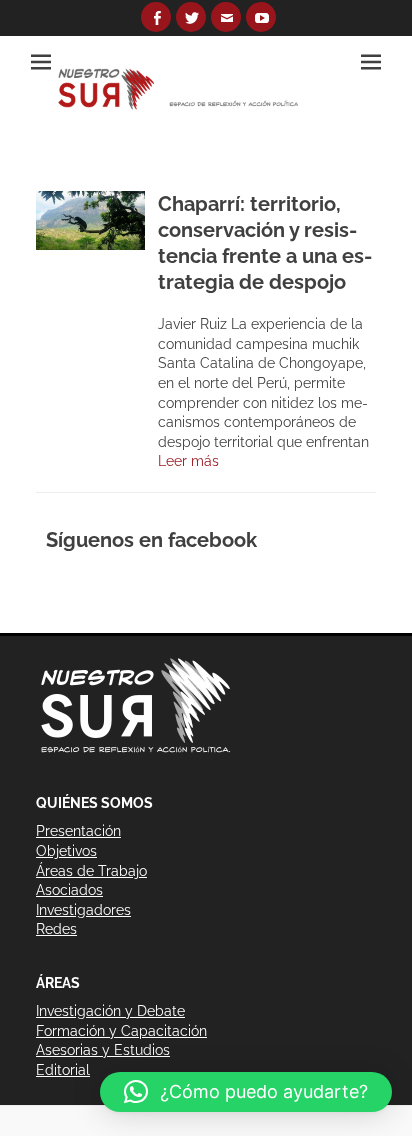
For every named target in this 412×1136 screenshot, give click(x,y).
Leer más (188, 461)
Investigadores (83, 910)
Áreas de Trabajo (91, 871)
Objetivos (66, 851)
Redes (56, 929)
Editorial (63, 1070)
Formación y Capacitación (121, 1031)
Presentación (78, 831)
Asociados (69, 890)
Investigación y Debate (110, 1011)
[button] (246, 1092)
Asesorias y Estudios (103, 1050)
